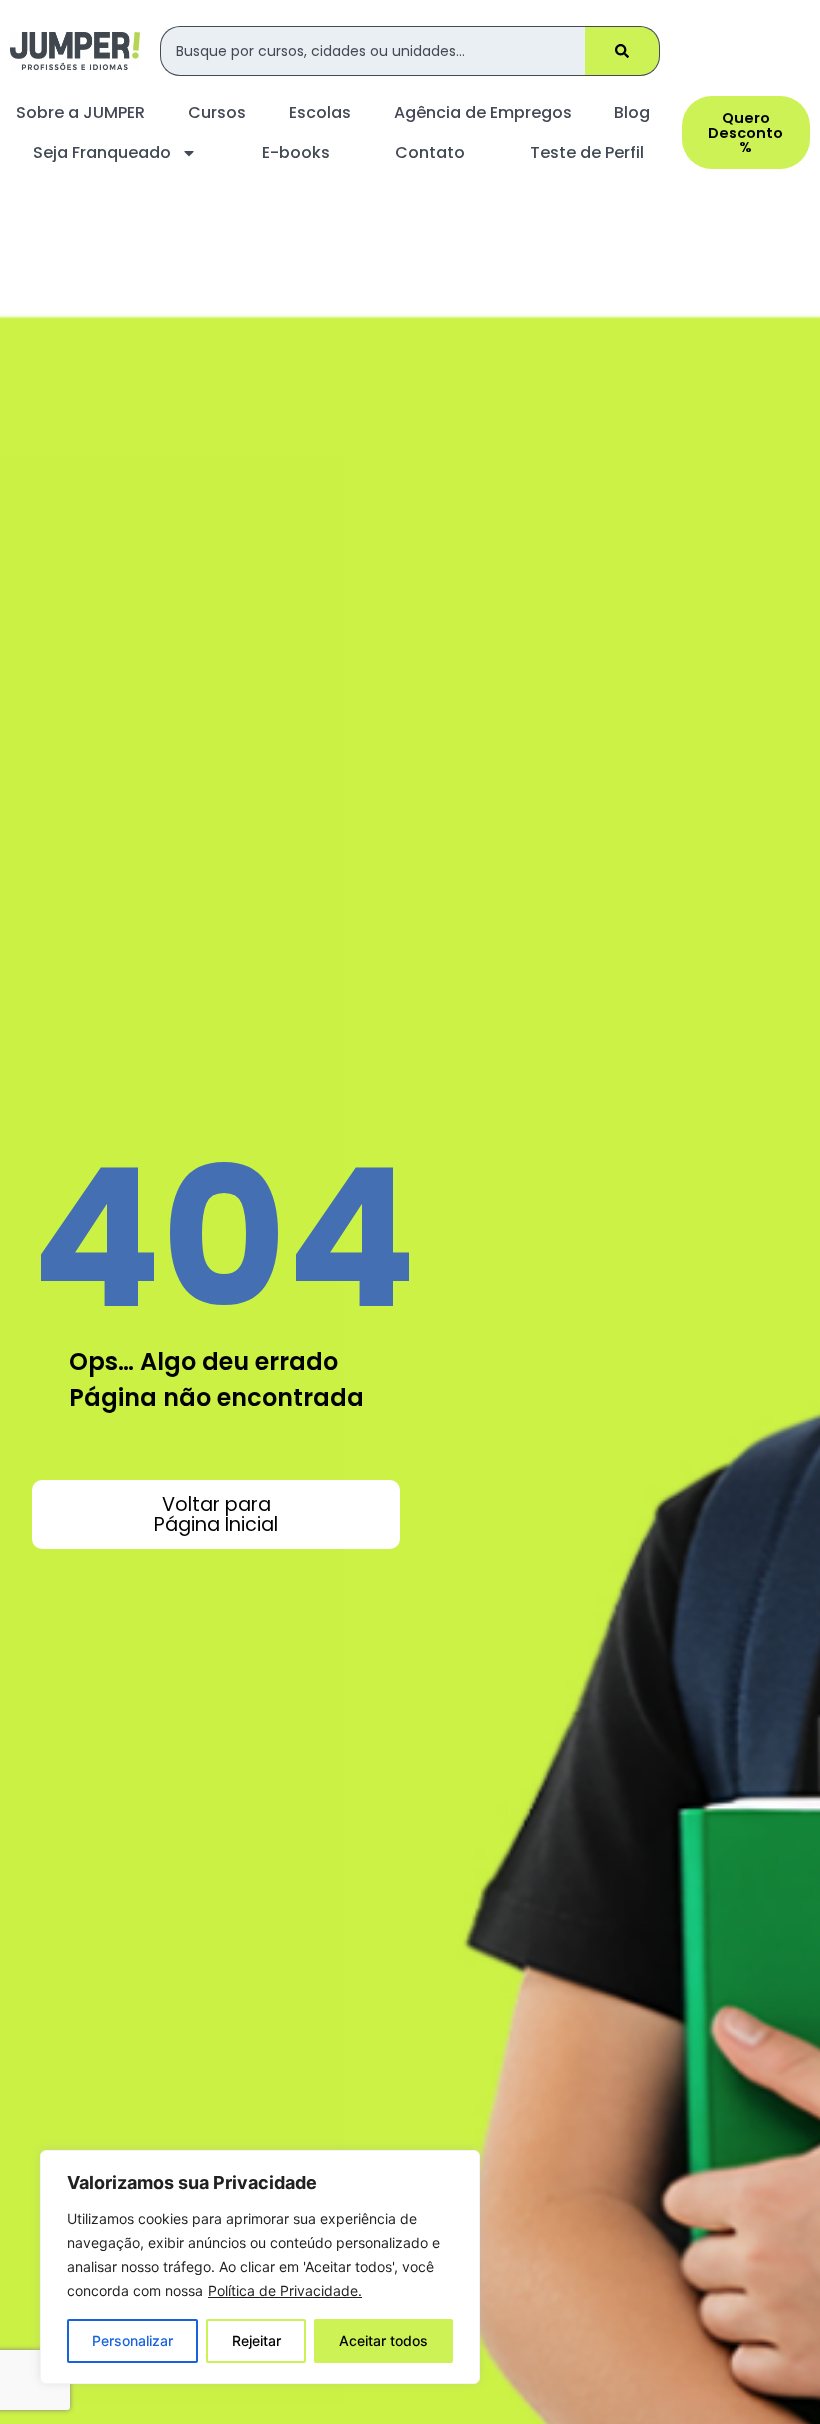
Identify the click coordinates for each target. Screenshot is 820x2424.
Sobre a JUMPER (80, 112)
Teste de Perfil (587, 152)
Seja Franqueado (102, 152)
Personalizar (132, 2340)
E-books (296, 152)
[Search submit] (622, 51)
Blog (632, 112)
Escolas (320, 112)
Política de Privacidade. (285, 2290)
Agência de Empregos (483, 112)
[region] (260, 2267)
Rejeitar (256, 2340)
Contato (430, 152)
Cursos (217, 112)
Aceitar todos (383, 2340)
